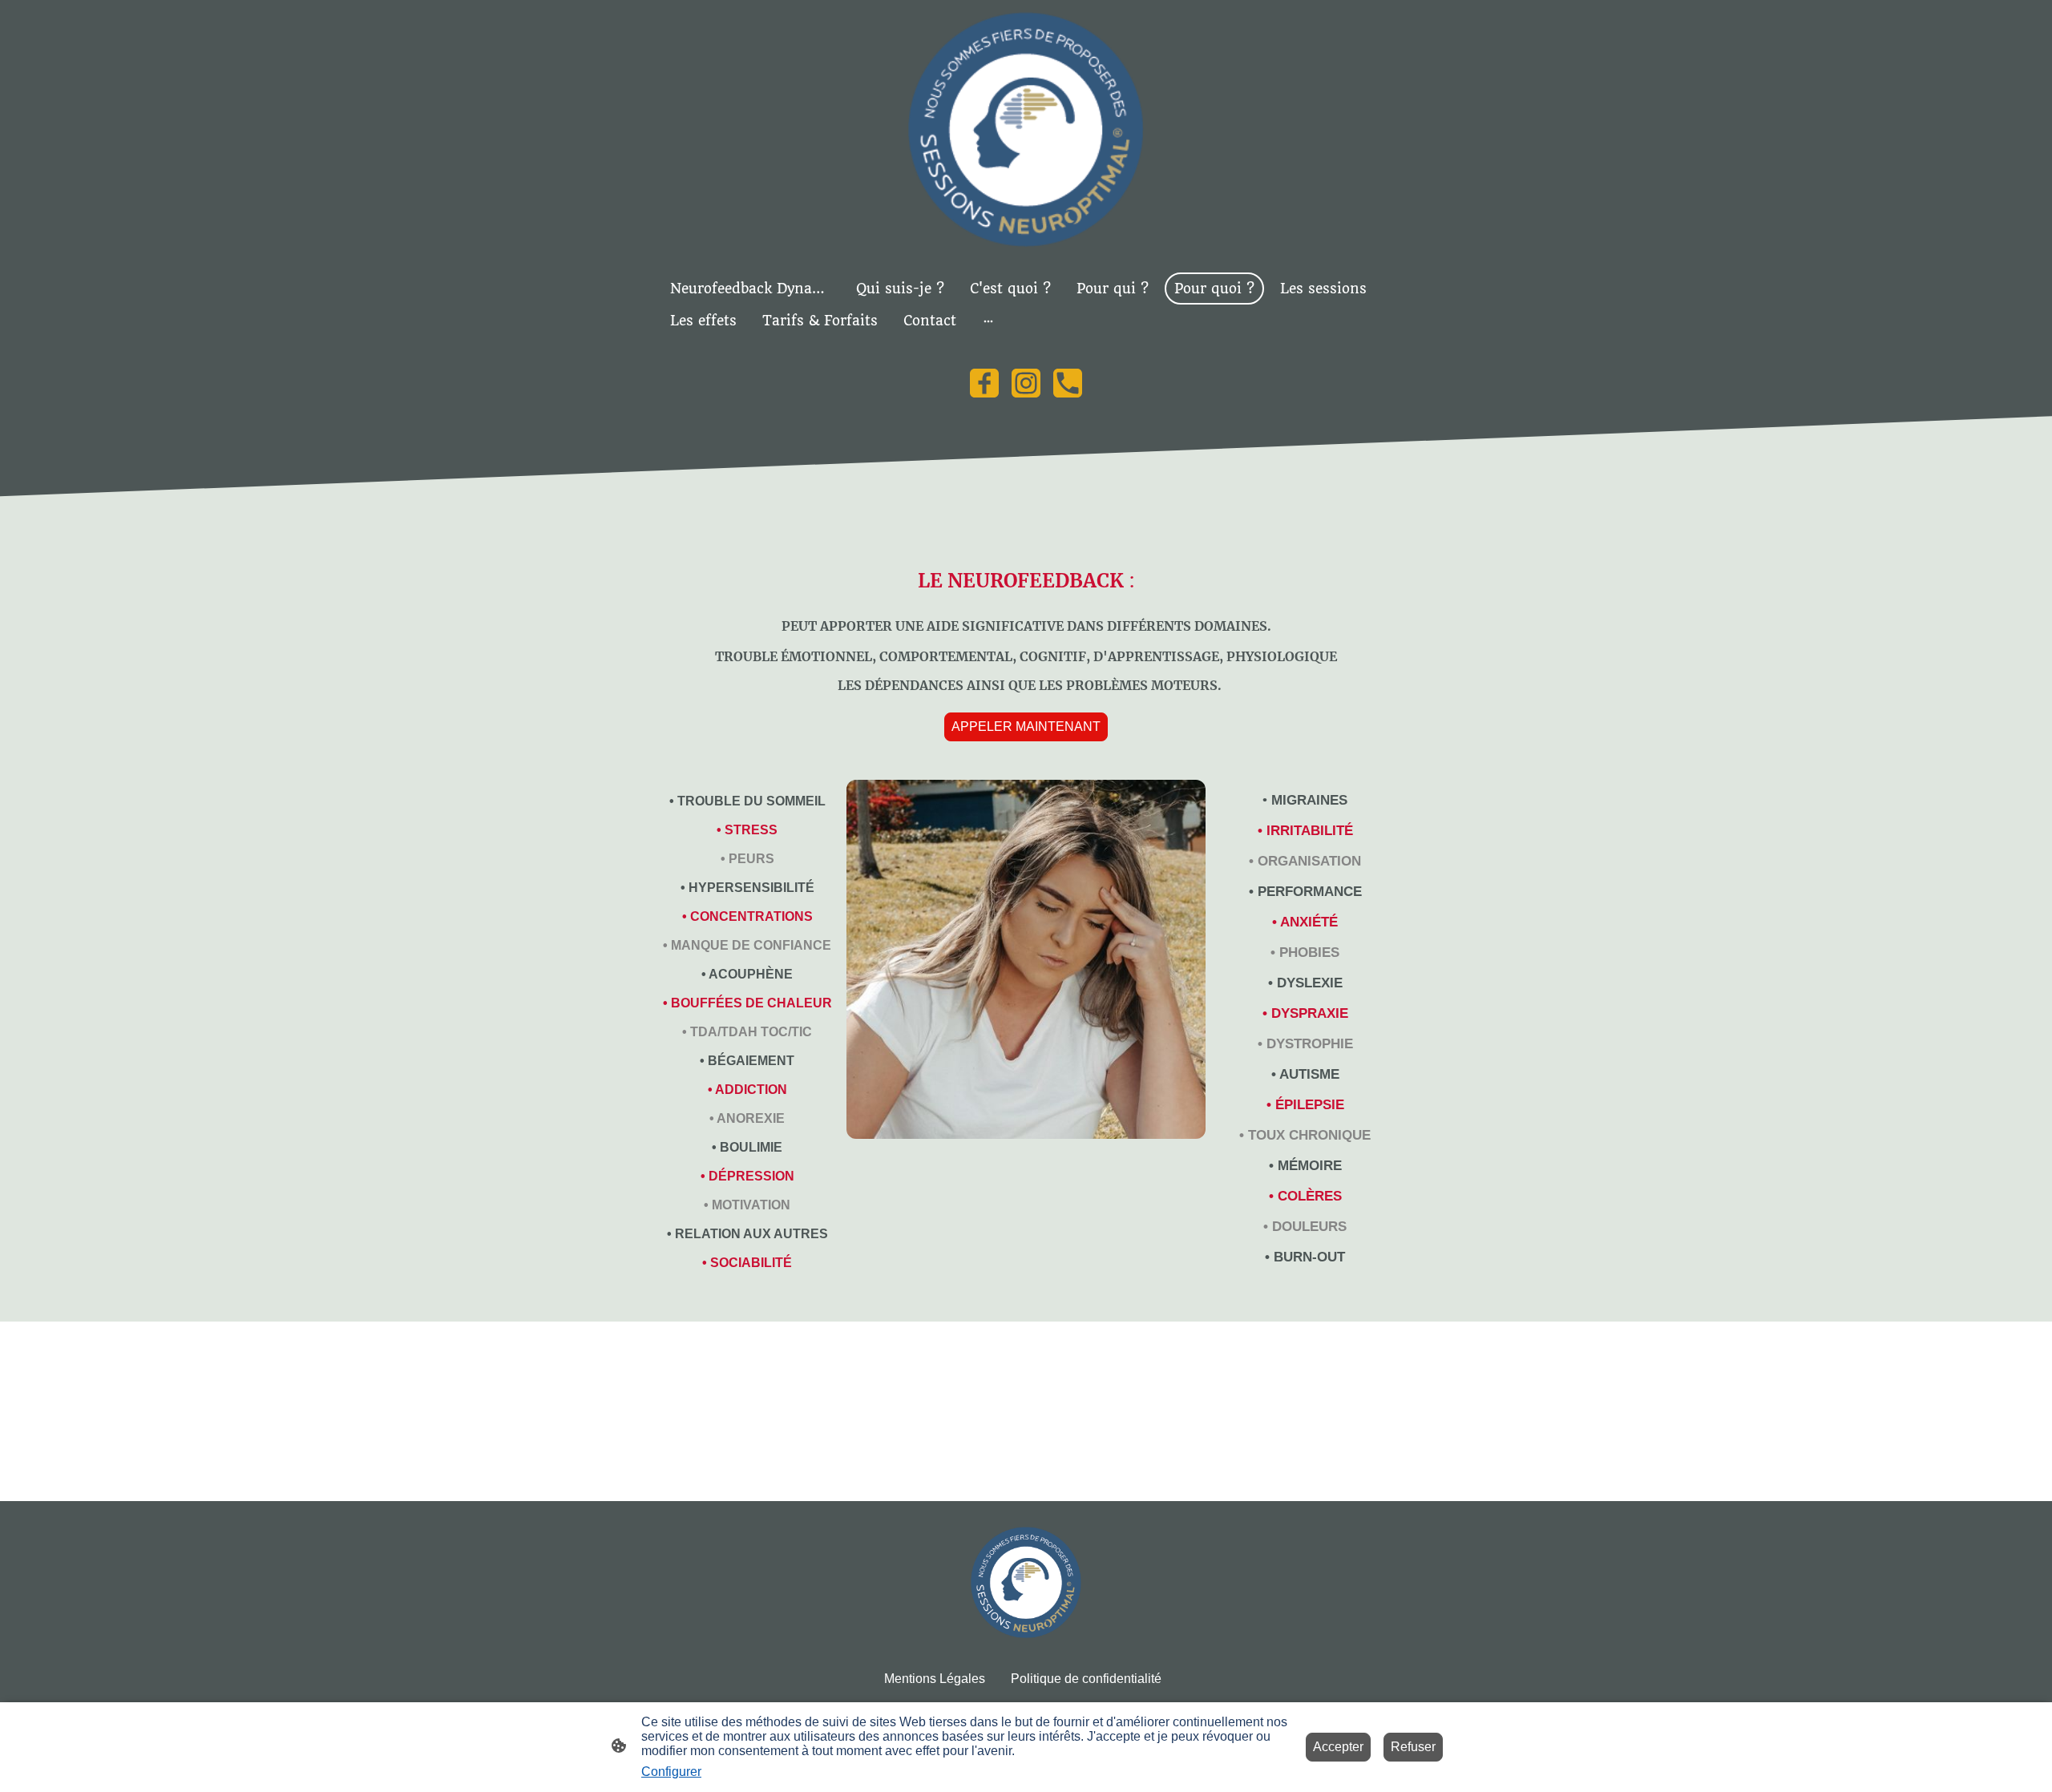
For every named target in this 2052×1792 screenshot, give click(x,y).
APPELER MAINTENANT (1026, 726)
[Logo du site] (1026, 129)
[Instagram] (1026, 383)
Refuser (1413, 1747)
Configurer (671, 1772)
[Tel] (1068, 383)
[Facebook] (984, 383)
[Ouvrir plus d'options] (988, 321)
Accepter (1338, 1747)
